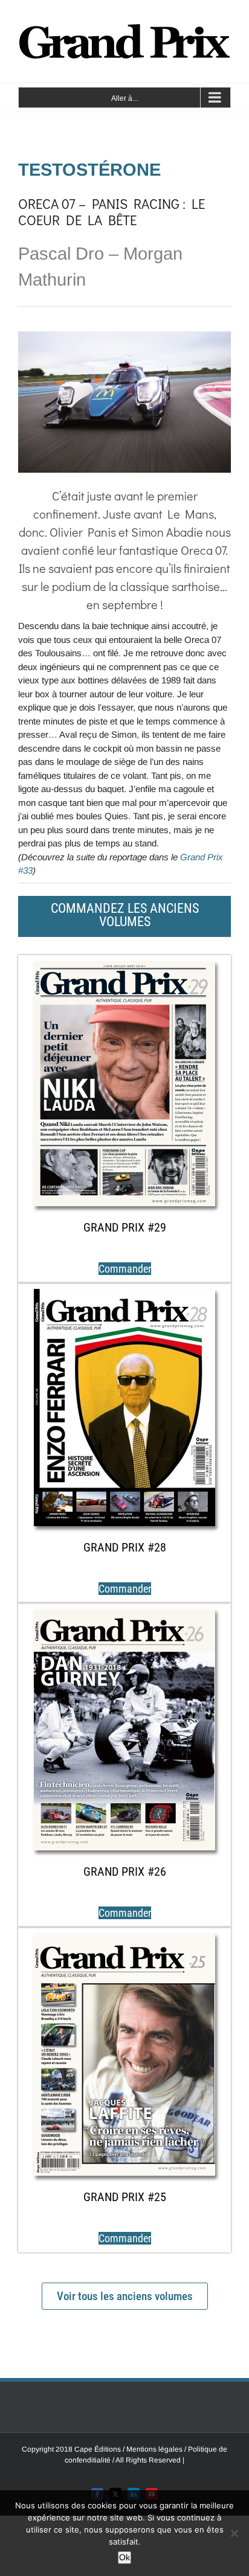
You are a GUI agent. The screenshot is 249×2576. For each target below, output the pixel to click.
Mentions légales (155, 2449)
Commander (125, 1269)
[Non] (234, 2533)
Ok (124, 2557)
